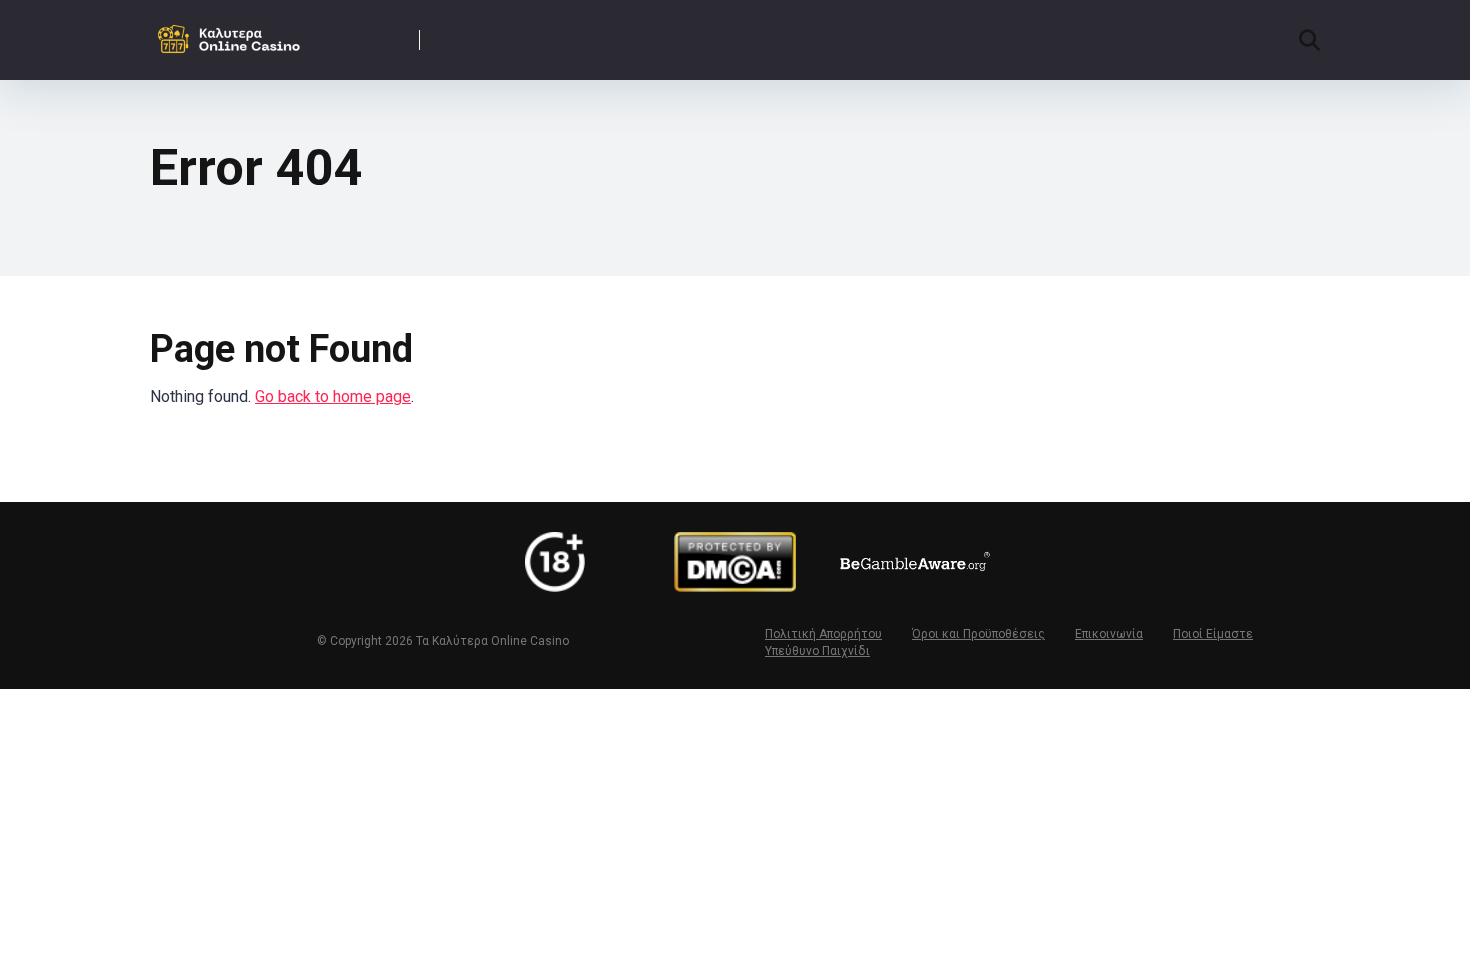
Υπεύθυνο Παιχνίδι (817, 651)
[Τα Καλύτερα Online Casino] (233, 32)
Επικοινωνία (1109, 634)
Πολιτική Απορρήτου (823, 634)
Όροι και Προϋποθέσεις (978, 634)
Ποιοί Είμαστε (1213, 634)
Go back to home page (333, 396)
